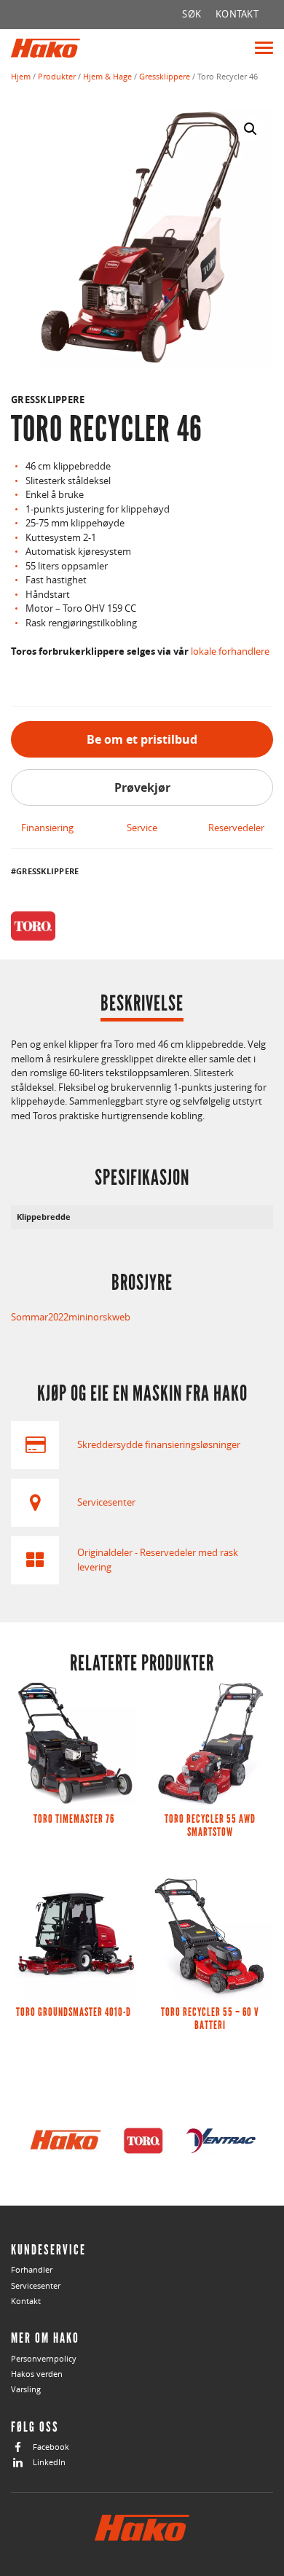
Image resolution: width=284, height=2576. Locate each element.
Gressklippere (165, 76)
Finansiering (47, 828)
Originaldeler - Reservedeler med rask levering (158, 1560)
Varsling (26, 2389)
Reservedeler (236, 828)
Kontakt (26, 2301)
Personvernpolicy (44, 2358)
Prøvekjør (142, 787)
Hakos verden (37, 2374)
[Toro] (33, 926)
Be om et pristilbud (142, 739)
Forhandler (32, 2269)
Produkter (57, 76)
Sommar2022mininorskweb (71, 1317)
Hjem (21, 76)
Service (142, 828)
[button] (251, 129)
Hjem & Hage (107, 76)
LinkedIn (49, 2462)
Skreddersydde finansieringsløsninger (159, 1444)
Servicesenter (106, 1502)
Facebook (51, 2447)
